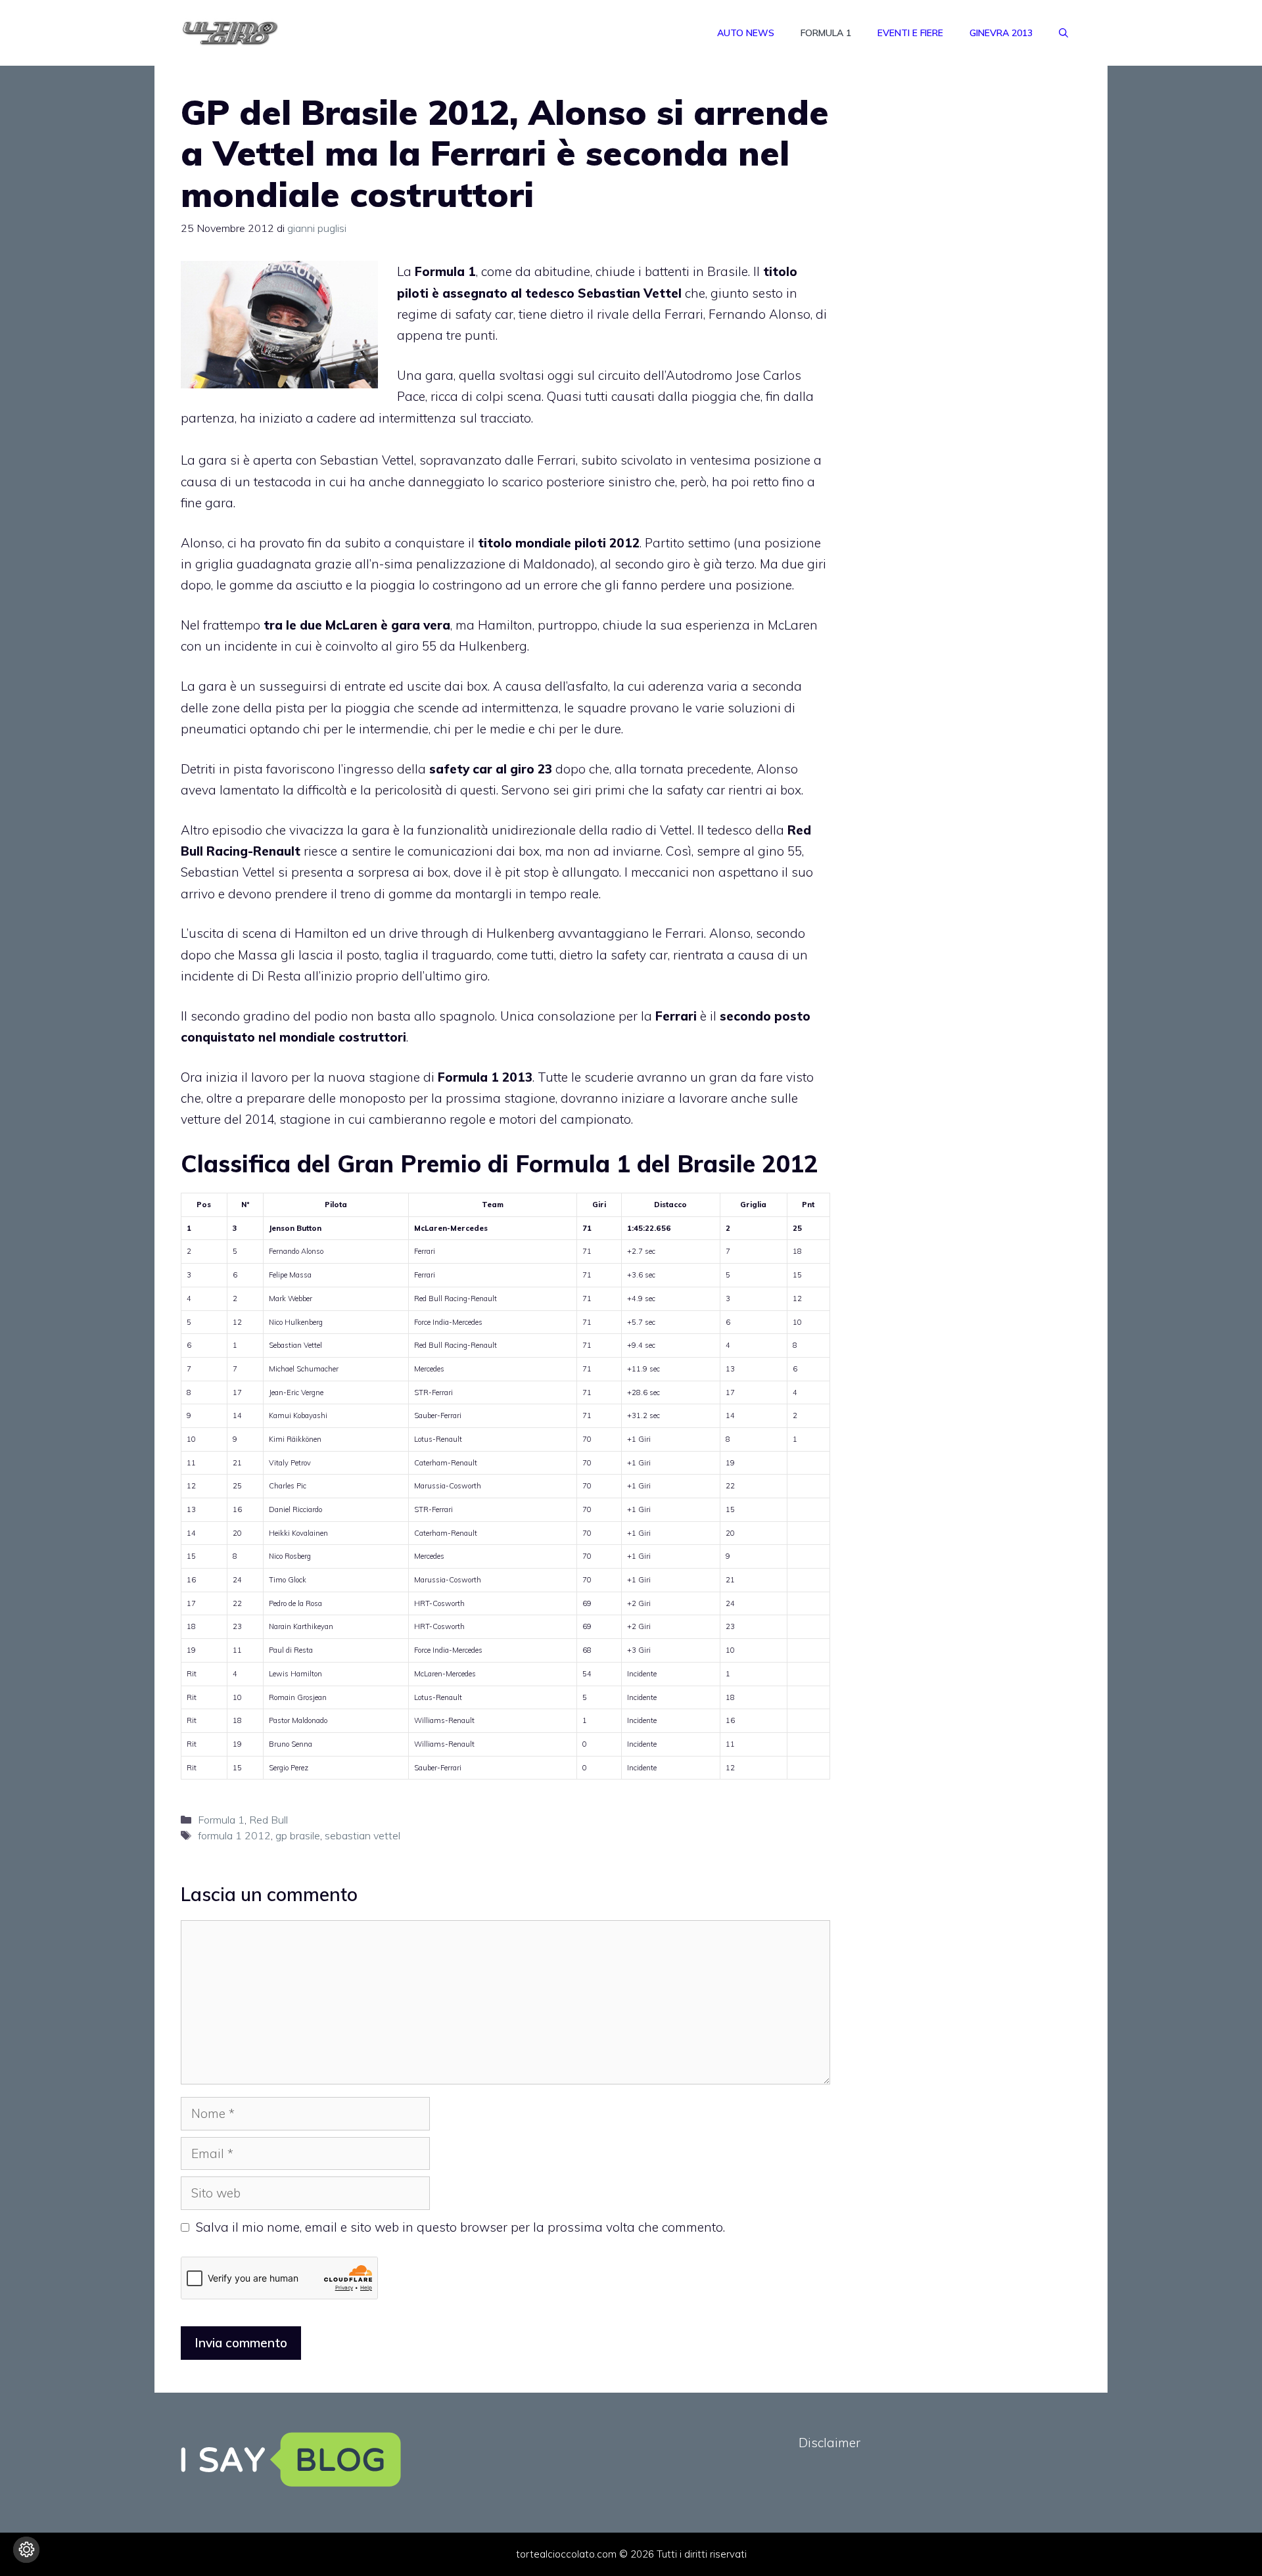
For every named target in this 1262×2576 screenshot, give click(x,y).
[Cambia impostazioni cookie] (26, 2550)
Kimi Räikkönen (295, 1439)
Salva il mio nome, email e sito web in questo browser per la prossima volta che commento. (460, 2227)
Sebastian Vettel (367, 460)
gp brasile (298, 1835)
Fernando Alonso (296, 1251)
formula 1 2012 (234, 1835)
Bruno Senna (291, 1744)
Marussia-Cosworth (448, 1486)
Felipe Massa (290, 1275)
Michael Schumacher (304, 1369)
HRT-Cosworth (439, 1603)
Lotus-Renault (438, 1439)
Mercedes (429, 1369)
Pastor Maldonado (298, 1720)
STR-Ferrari (433, 1392)
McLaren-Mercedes (445, 1674)
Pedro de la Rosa (295, 1603)
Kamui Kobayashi (298, 1415)
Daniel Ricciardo (295, 1509)
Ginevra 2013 (1001, 33)
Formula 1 (826, 33)
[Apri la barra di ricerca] (1063, 33)
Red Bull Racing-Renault (456, 1299)
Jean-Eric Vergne (296, 1392)
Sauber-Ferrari (438, 1415)
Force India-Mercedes (448, 1322)
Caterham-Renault (446, 1463)
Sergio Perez (289, 1768)
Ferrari (425, 1251)
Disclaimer (830, 2443)
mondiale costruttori (343, 1037)
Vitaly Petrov (290, 1463)
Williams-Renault (444, 1720)
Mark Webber (291, 1299)
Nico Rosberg (290, 1556)
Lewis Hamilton (295, 1674)
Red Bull (269, 1820)
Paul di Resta (291, 1650)
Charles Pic (288, 1486)
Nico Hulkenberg (296, 1322)
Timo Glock (288, 1580)
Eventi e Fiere (910, 33)
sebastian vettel (362, 1835)
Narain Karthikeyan (301, 1626)
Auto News (746, 33)
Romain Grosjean (298, 1697)
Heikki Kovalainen (298, 1533)
